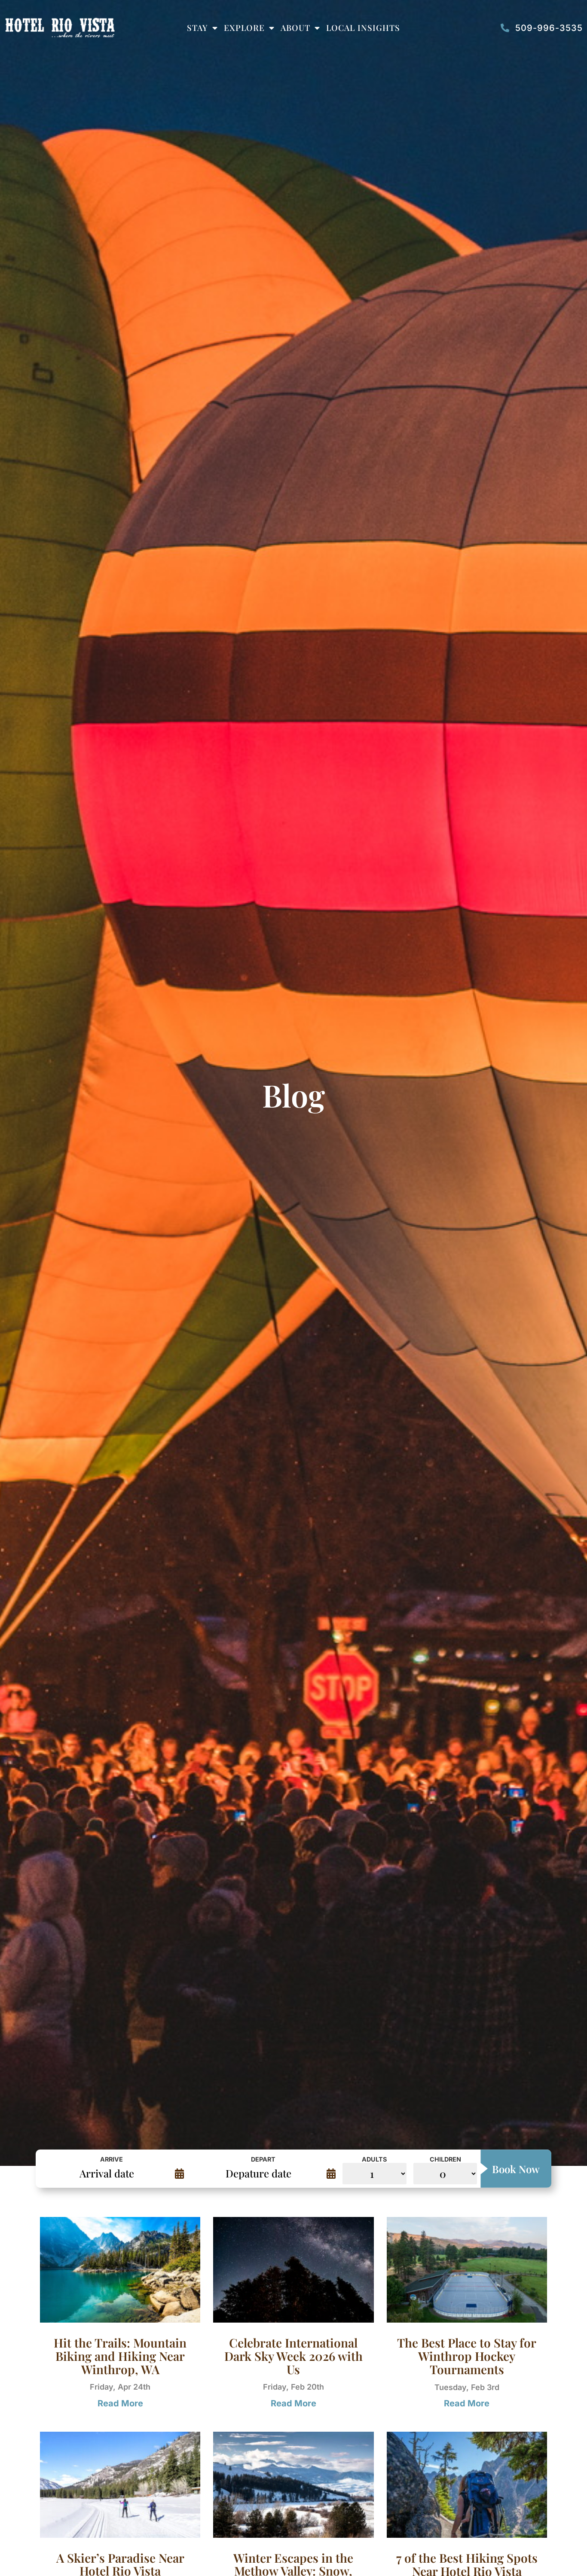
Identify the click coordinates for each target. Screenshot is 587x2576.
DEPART (263, 2159)
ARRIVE (112, 2159)
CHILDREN (445, 2159)
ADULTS (374, 2159)
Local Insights (363, 27)
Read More (120, 2403)
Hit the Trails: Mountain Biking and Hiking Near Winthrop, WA (120, 2356)
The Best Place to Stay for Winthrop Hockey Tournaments (467, 2356)
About (295, 27)
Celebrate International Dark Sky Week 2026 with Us (293, 2356)
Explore (244, 27)
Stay (197, 27)
